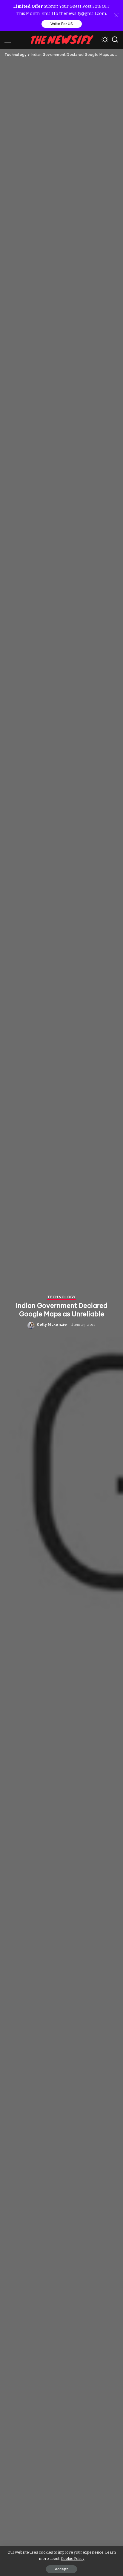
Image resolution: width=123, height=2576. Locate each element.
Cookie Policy (73, 2559)
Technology (61, 1297)
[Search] (115, 40)
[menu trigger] (10, 40)
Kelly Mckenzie (52, 1325)
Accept (61, 2569)
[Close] (116, 15)
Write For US (62, 24)
